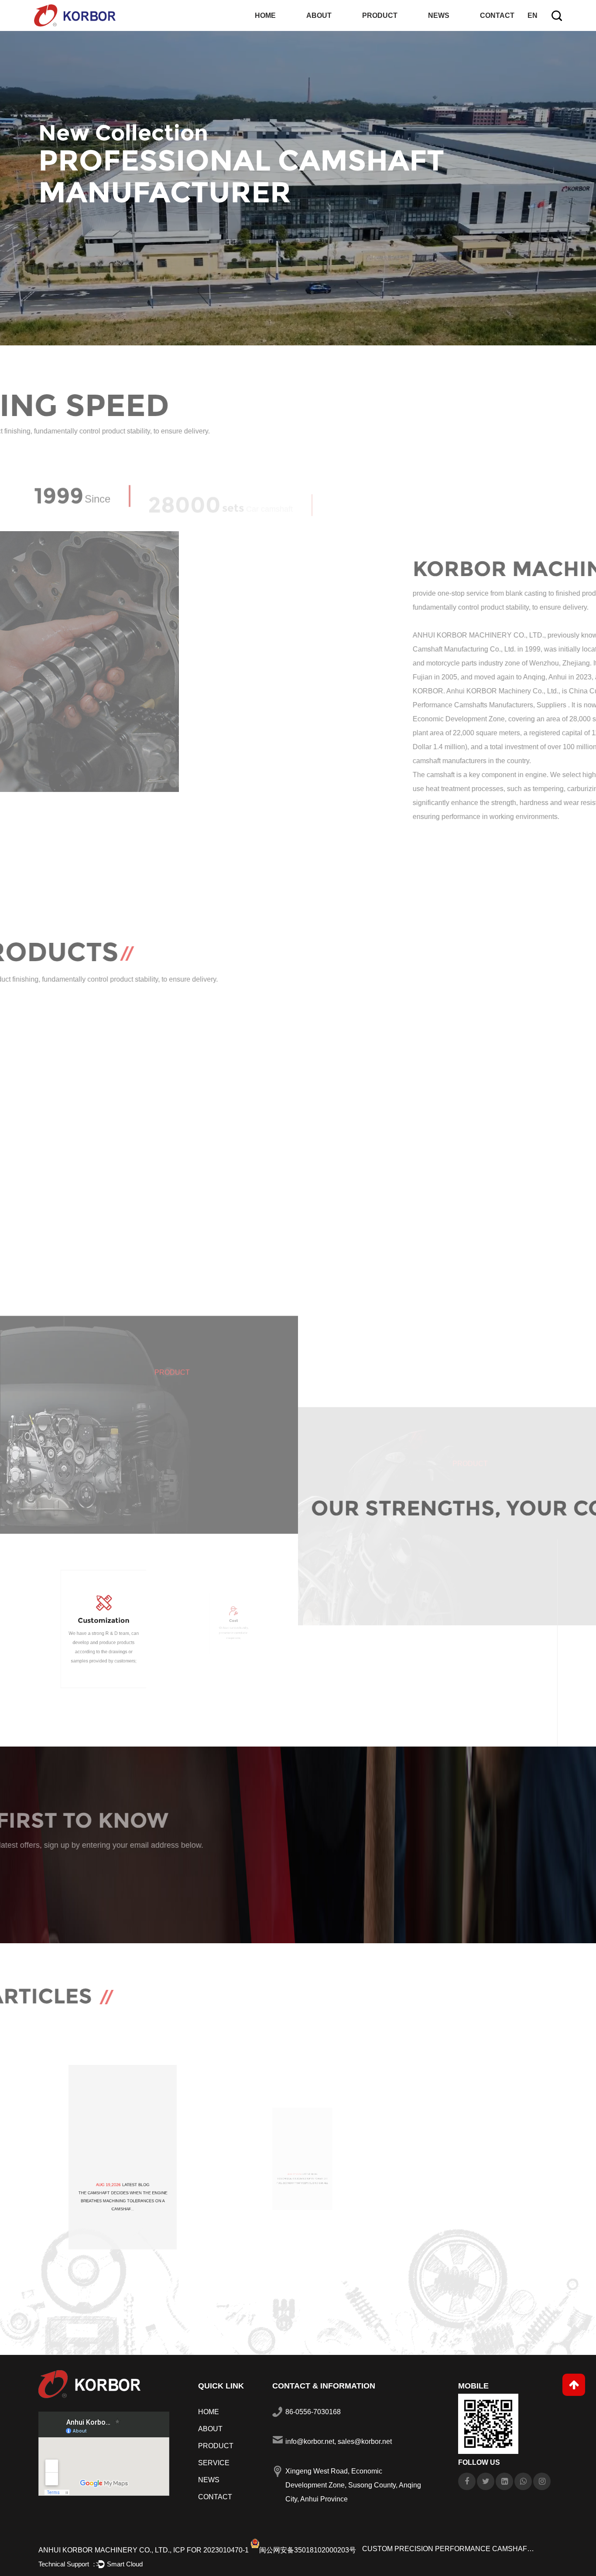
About (319, 15)
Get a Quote (69, 1877)
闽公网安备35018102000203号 (308, 2550)
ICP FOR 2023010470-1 (211, 2550)
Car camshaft (216, 1282)
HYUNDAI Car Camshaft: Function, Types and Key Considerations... (120, 2259)
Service (214, 2463)
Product (380, 15)
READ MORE (336, 854)
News (439, 15)
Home (265, 15)
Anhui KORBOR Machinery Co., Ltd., (105, 2550)
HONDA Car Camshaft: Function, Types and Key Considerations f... (298, 2259)
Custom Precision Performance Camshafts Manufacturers (449, 2549)
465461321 (232, 1163)
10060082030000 (497, 1163)
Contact (497, 15)
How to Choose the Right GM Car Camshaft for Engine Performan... (476, 2266)
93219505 (365, 1163)
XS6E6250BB (99, 1163)
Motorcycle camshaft (505, 1293)
